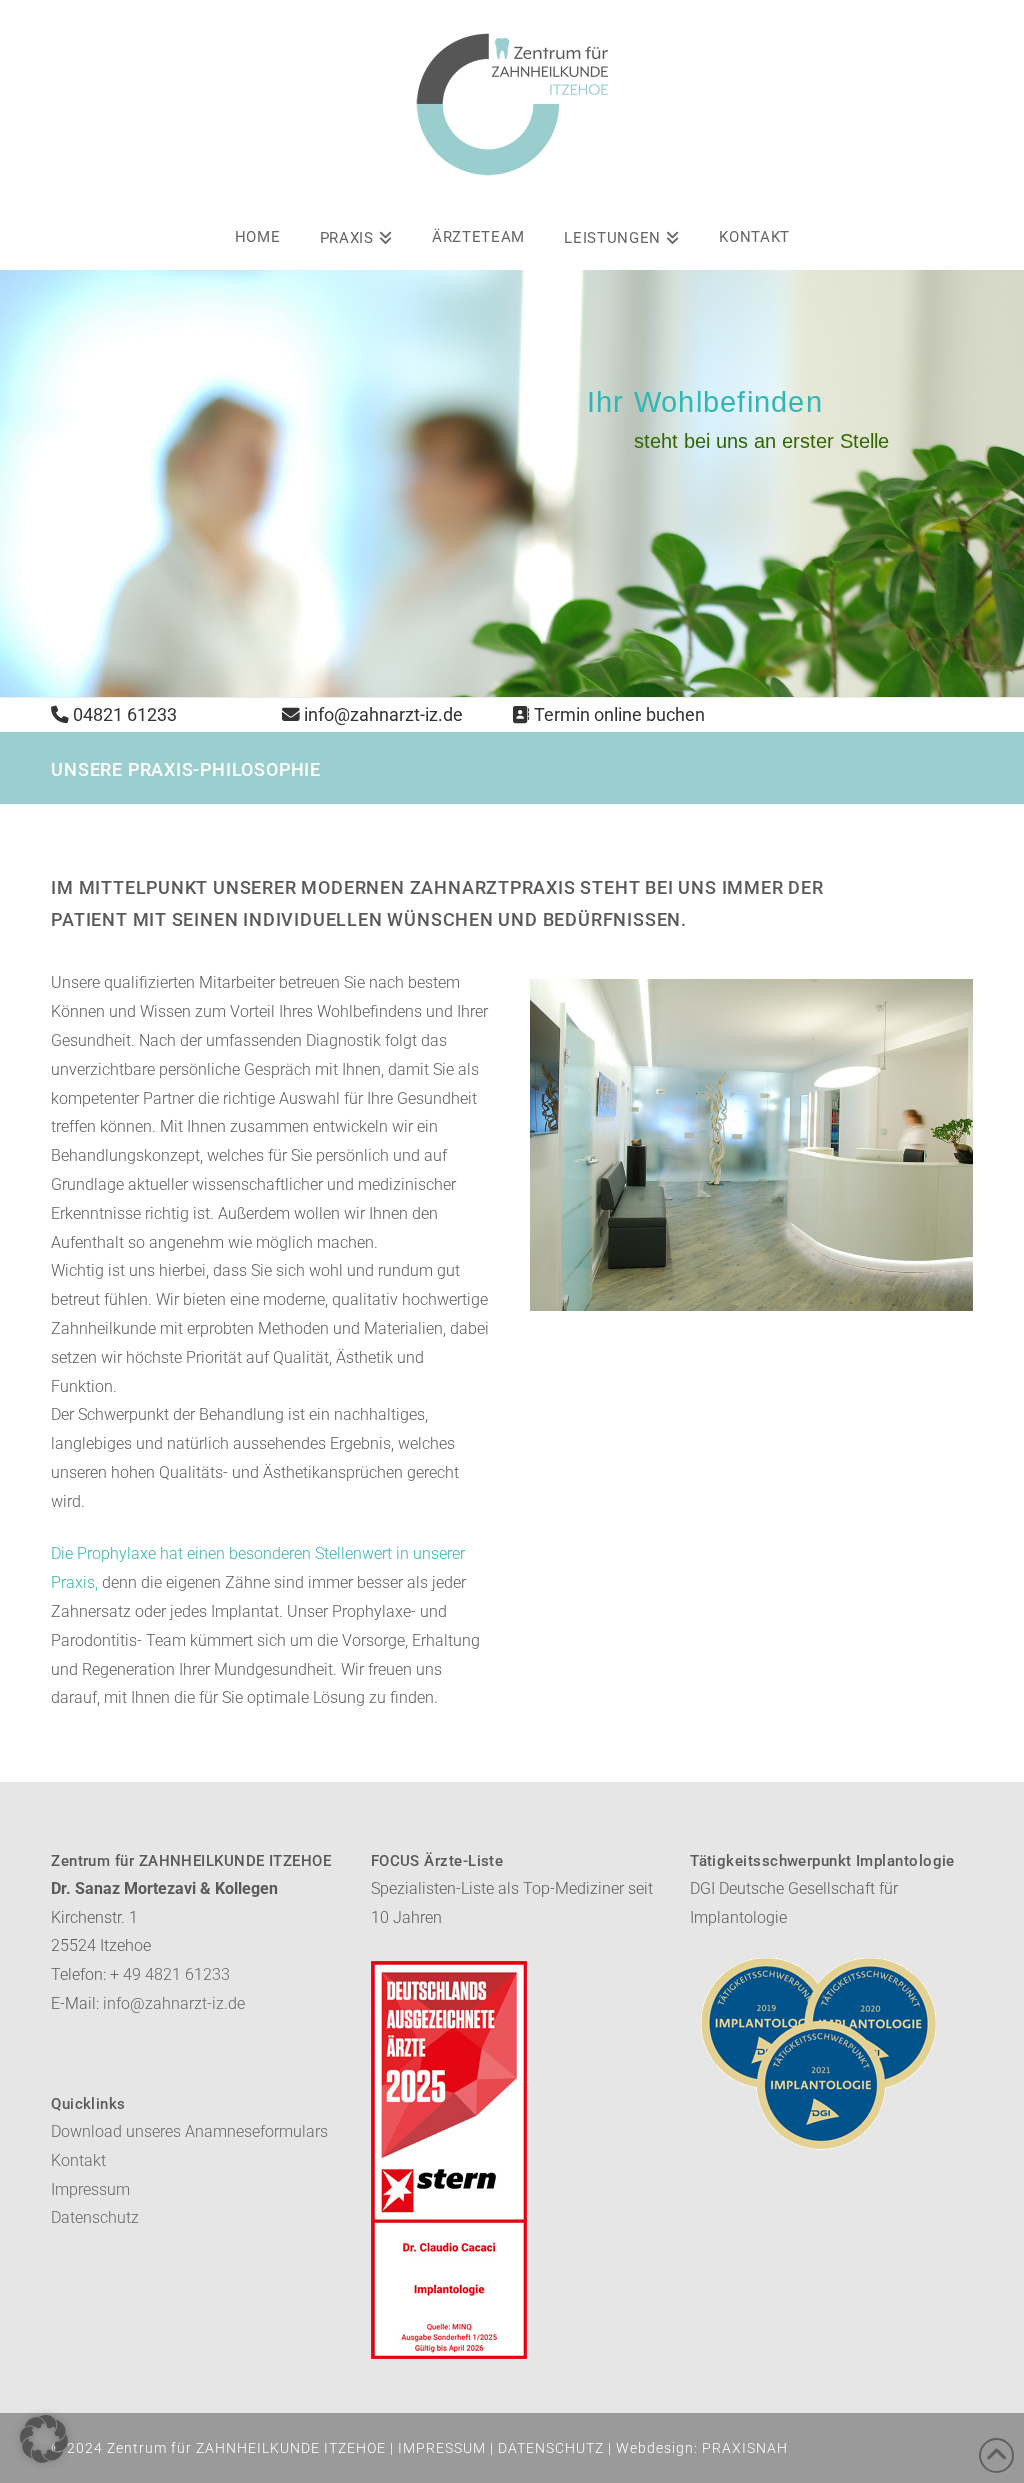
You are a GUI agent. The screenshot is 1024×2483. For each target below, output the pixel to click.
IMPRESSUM (442, 2448)
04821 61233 (125, 715)
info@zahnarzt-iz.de (383, 715)
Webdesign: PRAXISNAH (702, 2448)
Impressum (90, 2189)
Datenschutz (95, 2217)
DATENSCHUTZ (551, 2448)
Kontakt (78, 2160)
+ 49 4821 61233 (170, 1974)
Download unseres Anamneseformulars (189, 2131)
